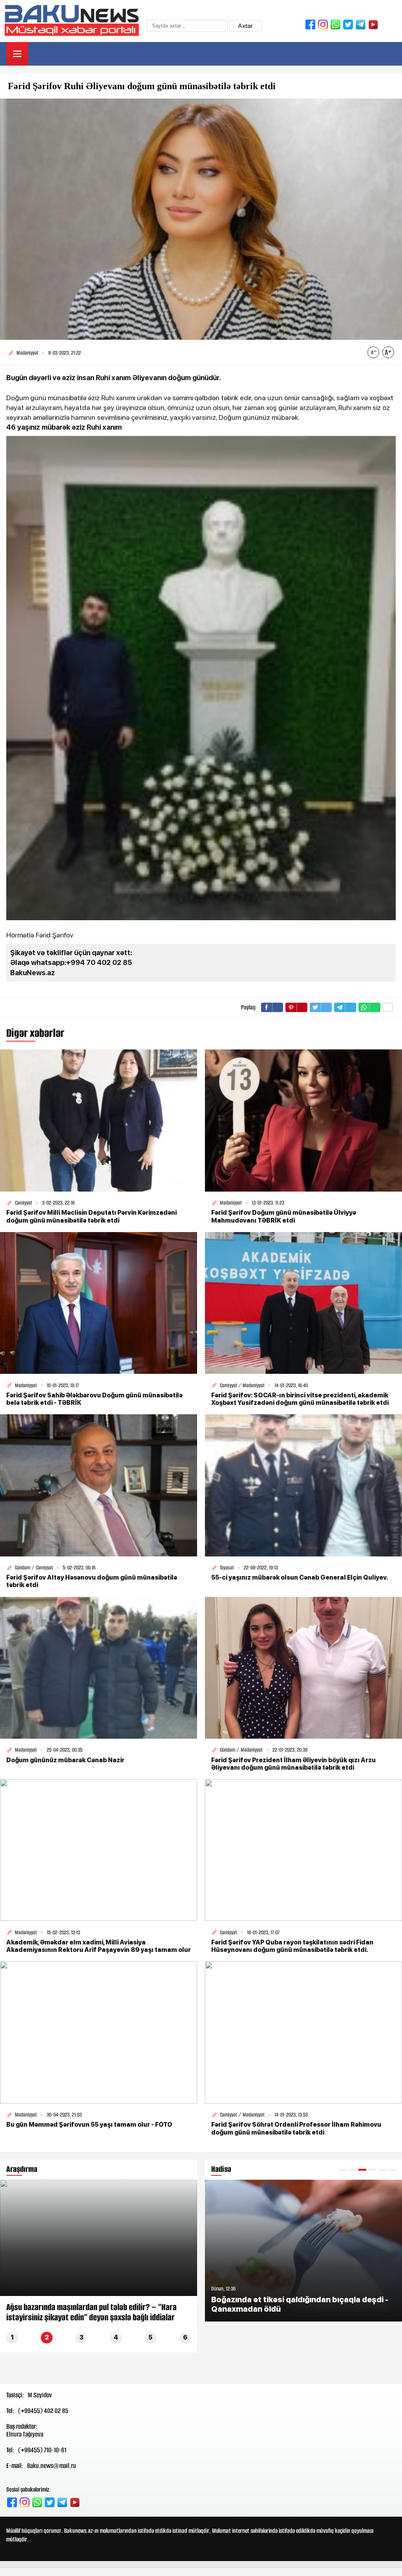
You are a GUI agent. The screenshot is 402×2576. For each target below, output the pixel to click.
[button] (343, 2170)
